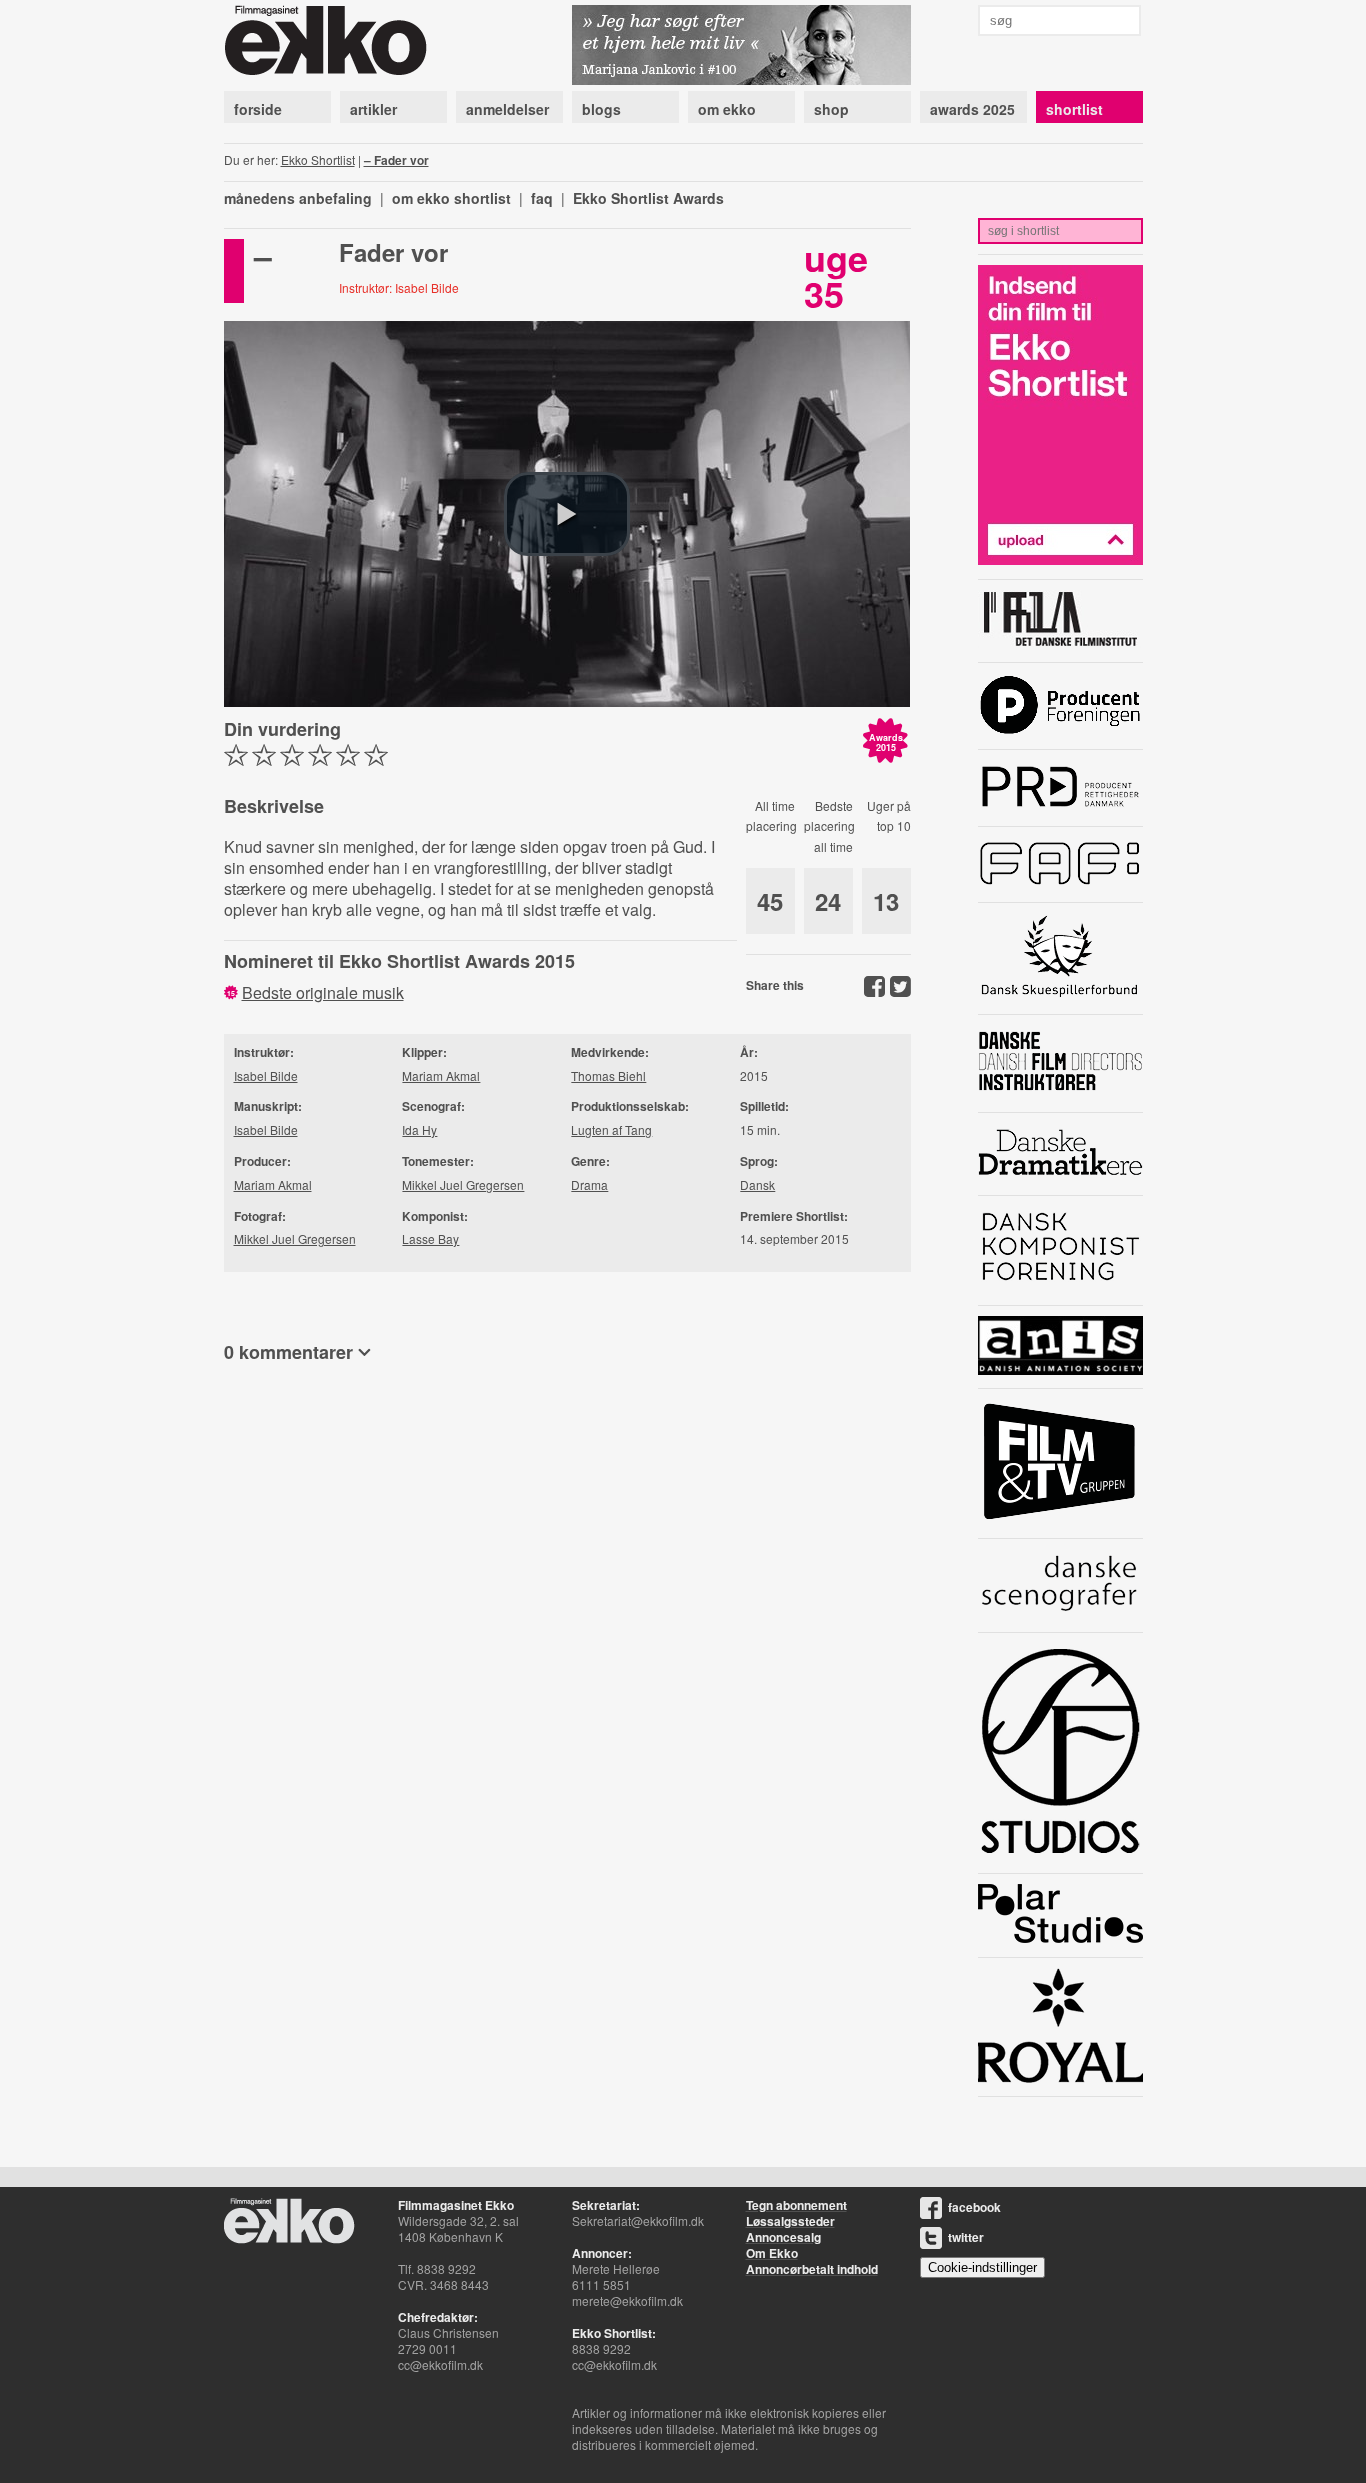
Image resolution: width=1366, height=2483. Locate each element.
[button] (567, 514)
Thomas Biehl (608, 1075)
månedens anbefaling (298, 198)
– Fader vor (396, 160)
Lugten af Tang (611, 1129)
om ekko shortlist (451, 198)
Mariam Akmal (273, 1184)
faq (542, 198)
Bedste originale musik (323, 992)
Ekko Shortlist (318, 159)
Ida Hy (419, 1129)
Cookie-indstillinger (982, 2267)
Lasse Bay (430, 1238)
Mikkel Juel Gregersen (295, 1238)
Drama (589, 1184)
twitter (966, 2237)
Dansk (757, 1184)
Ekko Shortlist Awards (648, 198)
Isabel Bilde (266, 1075)
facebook (974, 2207)
